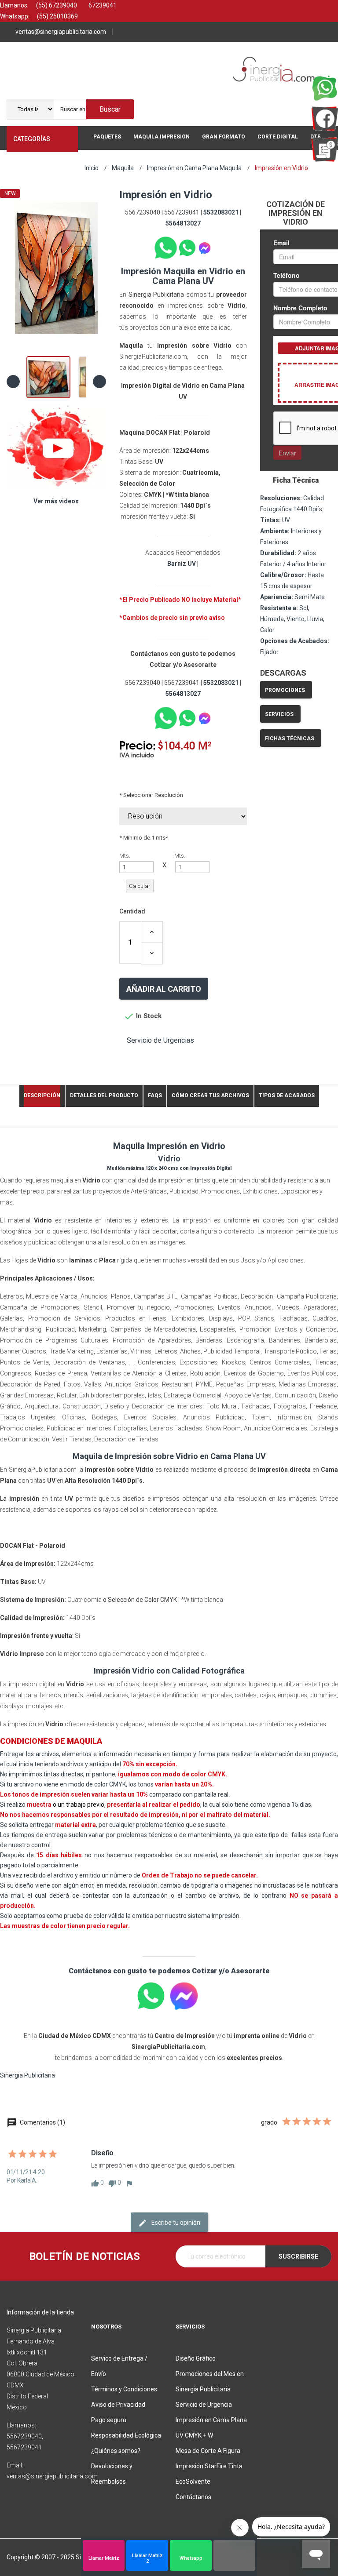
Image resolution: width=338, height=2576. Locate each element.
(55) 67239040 (56, 5)
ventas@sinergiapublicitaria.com (61, 32)
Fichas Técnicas (290, 739)
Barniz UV (182, 564)
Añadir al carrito (164, 989)
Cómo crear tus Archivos (210, 1095)
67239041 (102, 5)
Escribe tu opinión (175, 2223)
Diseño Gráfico (196, 2358)
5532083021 (221, 212)
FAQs (155, 1095)
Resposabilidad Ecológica (126, 2435)
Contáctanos (193, 2497)
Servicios (279, 714)
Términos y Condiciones (124, 2389)
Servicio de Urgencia (204, 2405)
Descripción (42, 1095)
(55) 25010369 (57, 16)
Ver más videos (56, 501)
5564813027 (183, 223)
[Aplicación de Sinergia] (325, 149)
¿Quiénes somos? (116, 2451)
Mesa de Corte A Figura (208, 2451)
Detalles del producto (104, 1095)
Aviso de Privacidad (118, 2405)
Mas (100, 162)
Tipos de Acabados (287, 1095)
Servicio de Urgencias (160, 1040)
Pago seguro (109, 2420)
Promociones (285, 690)
